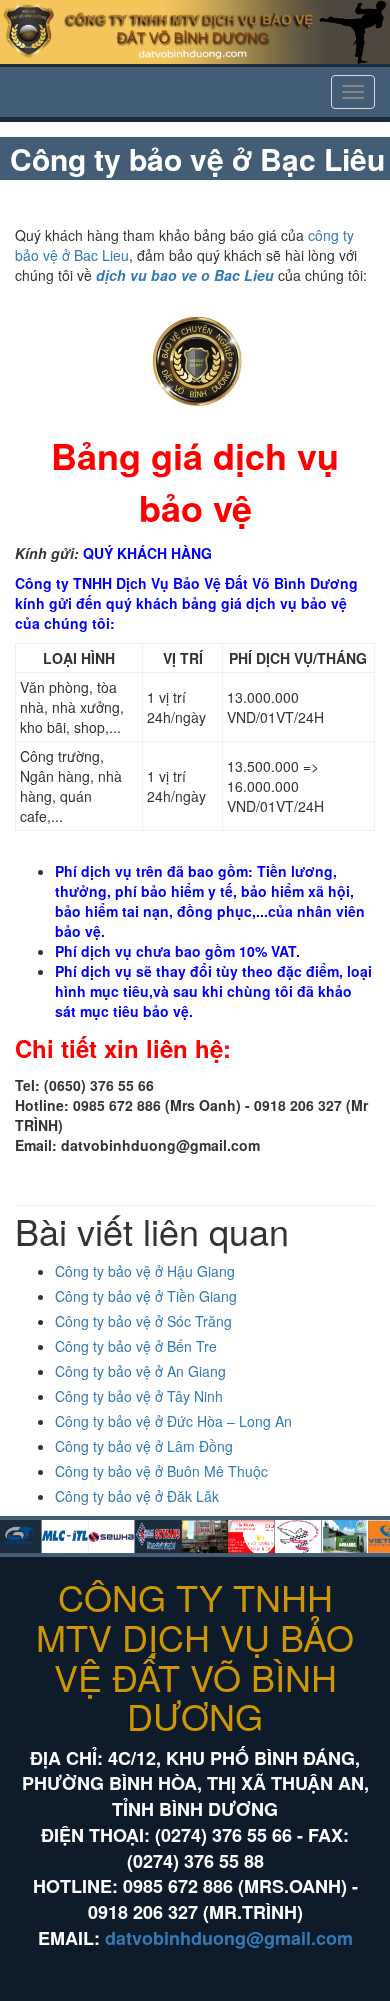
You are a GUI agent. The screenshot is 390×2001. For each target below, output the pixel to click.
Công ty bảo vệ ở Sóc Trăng (143, 1321)
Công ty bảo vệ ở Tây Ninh (139, 1396)
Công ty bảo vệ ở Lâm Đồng (144, 1446)
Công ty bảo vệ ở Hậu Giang (145, 1271)
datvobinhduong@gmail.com (229, 1938)
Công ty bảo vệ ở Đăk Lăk (137, 1496)
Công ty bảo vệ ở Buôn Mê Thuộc (161, 1471)
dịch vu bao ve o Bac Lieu (185, 275)
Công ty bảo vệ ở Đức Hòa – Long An (173, 1421)
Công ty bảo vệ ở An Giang (140, 1371)
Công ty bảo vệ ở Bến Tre (136, 1346)
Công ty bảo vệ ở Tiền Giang (146, 1296)
